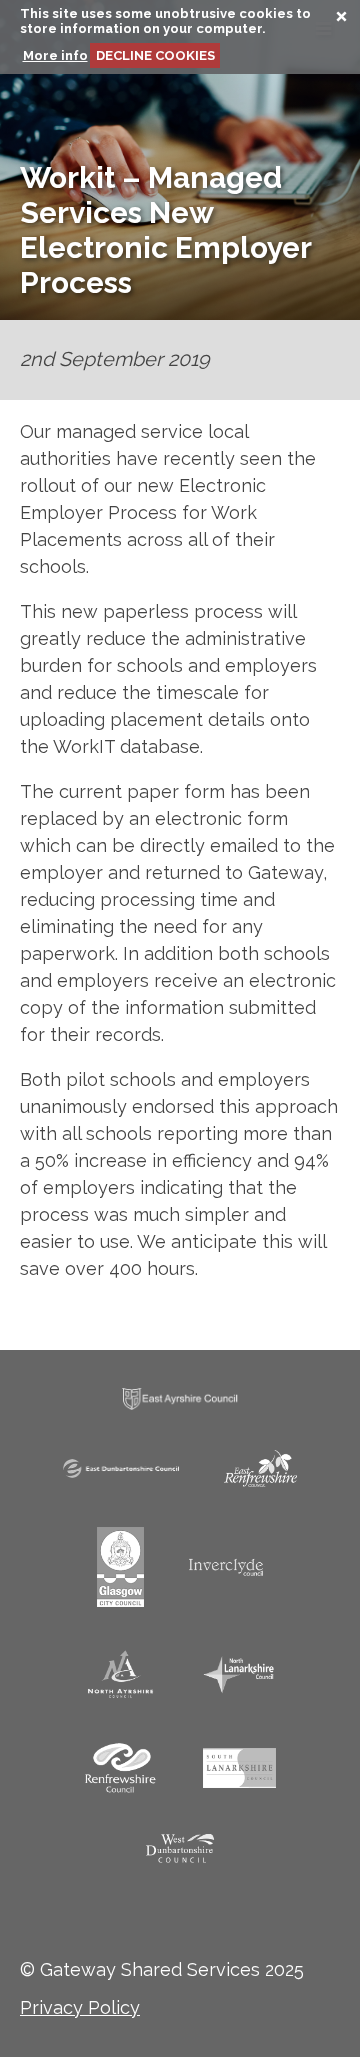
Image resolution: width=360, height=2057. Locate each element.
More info (55, 55)
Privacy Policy (80, 2007)
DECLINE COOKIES (155, 55)
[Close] (333, 20)
